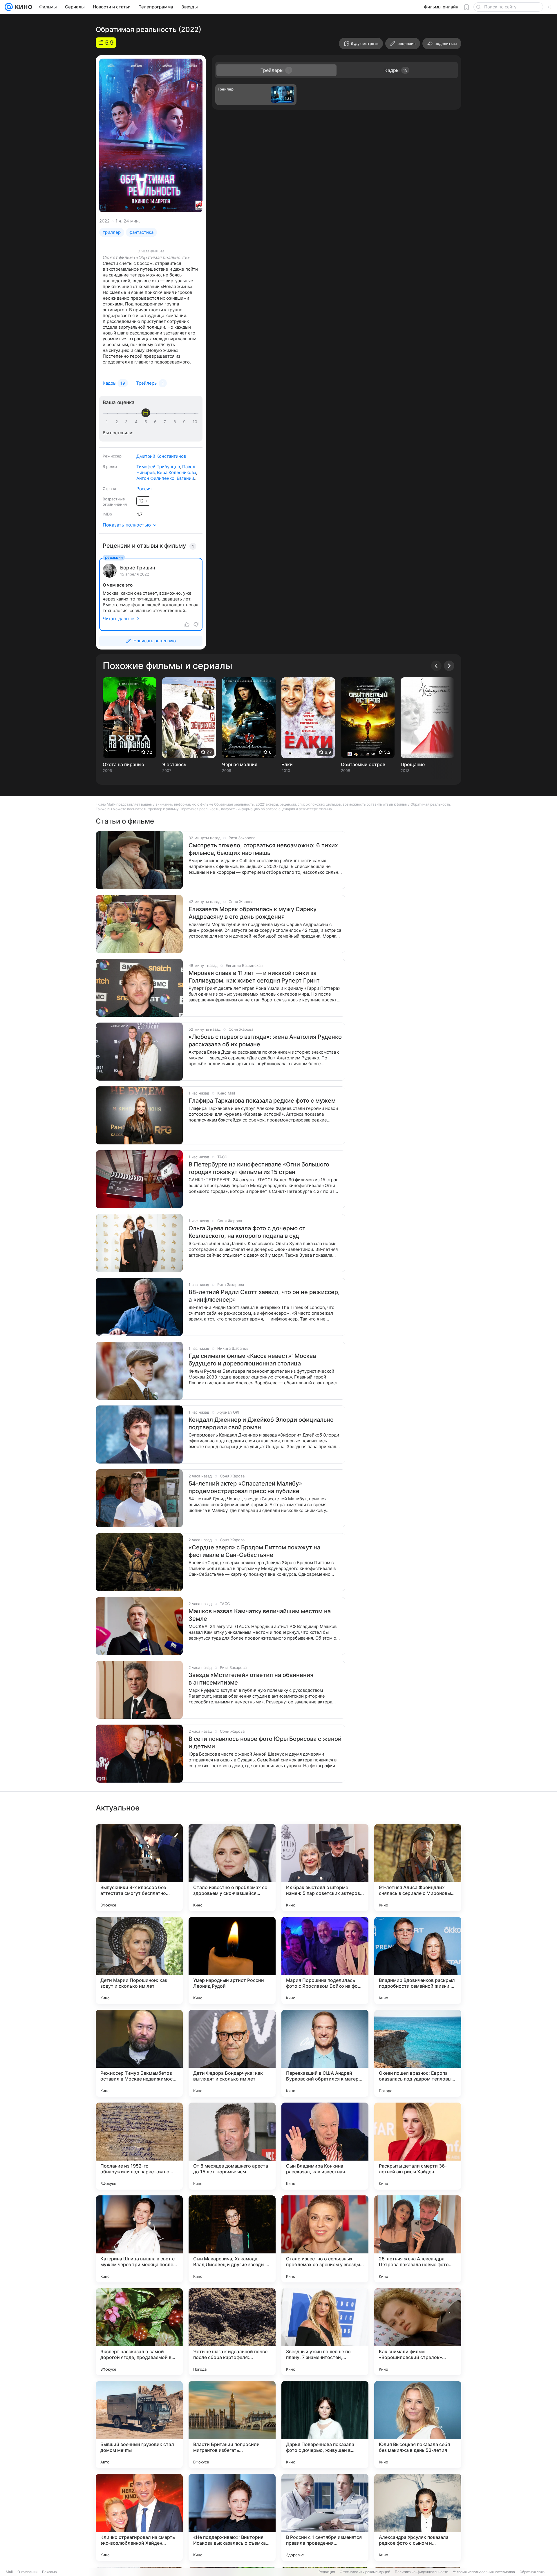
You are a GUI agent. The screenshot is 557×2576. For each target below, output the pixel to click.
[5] (147, 422)
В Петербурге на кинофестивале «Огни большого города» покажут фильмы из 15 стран (259, 1168)
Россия (144, 489)
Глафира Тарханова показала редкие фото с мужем (262, 1101)
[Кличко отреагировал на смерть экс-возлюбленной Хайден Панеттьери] (139, 2517)
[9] (185, 422)
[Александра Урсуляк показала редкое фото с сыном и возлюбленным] (418, 2517)
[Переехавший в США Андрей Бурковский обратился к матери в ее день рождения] (325, 2053)
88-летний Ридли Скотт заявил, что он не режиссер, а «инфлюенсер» (264, 1296)
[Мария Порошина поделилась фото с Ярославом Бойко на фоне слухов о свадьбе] (325, 1960)
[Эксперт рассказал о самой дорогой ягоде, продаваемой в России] (139, 2332)
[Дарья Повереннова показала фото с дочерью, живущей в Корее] (325, 2425)
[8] (176, 422)
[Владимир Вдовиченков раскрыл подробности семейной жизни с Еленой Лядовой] (418, 1960)
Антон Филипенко (155, 478)
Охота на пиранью (123, 764)
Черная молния (240, 764)
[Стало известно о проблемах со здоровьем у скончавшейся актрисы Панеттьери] (232, 1868)
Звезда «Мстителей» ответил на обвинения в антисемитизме (251, 1679)
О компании (27, 2572)
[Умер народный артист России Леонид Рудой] (232, 1960)
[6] (156, 422)
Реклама (49, 2572)
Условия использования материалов (484, 2572)
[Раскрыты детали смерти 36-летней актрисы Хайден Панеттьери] (418, 2146)
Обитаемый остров (363, 764)
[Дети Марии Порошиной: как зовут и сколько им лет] (139, 1960)
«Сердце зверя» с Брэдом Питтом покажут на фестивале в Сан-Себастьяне (254, 1551)
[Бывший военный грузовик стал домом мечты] (139, 2425)
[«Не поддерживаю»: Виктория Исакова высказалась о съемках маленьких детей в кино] (232, 2517)
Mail (9, 2572)
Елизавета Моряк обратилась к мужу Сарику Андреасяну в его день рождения (253, 913)
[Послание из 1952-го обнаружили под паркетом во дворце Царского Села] (139, 2146)
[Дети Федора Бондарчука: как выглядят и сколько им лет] (232, 2053)
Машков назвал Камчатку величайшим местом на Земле (260, 1615)
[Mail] (9, 7)
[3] (127, 422)
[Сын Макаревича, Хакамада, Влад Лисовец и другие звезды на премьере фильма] (232, 2239)
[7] (166, 422)
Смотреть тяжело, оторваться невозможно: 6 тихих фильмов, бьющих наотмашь (263, 849)
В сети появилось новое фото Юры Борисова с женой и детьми (265, 1743)
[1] (108, 422)
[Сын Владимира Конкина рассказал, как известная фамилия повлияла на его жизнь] (325, 2146)
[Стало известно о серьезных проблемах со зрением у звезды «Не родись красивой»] (325, 2239)
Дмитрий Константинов (161, 456)
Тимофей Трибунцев (158, 467)
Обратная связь (533, 2572)
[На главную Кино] (22, 7)
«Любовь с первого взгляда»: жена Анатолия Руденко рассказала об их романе (265, 1041)
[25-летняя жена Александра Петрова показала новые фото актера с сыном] (418, 2239)
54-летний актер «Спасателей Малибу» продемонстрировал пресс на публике (245, 1487)
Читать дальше (119, 619)
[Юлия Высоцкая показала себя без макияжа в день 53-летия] (418, 2425)
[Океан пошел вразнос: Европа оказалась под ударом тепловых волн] (418, 2053)
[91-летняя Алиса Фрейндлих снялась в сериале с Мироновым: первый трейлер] (418, 1868)
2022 (104, 221)
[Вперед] (449, 666)
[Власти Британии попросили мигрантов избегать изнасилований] (232, 2425)
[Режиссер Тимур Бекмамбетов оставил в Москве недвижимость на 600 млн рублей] (139, 2053)
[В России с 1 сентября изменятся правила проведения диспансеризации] (325, 2517)
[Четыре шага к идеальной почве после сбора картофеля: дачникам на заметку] (232, 2332)
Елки (287, 764)
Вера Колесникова (177, 472)
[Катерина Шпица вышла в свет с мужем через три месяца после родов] (139, 2239)
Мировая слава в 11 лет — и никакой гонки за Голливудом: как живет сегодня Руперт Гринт (254, 977)
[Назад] (436, 666)
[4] (137, 422)
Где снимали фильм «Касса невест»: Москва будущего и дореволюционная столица (252, 1360)
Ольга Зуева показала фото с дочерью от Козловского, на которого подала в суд (247, 1232)
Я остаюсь (174, 764)
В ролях (110, 466)
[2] (118, 422)
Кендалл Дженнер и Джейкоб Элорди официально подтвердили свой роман (261, 1423)
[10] (195, 422)
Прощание (413, 764)
